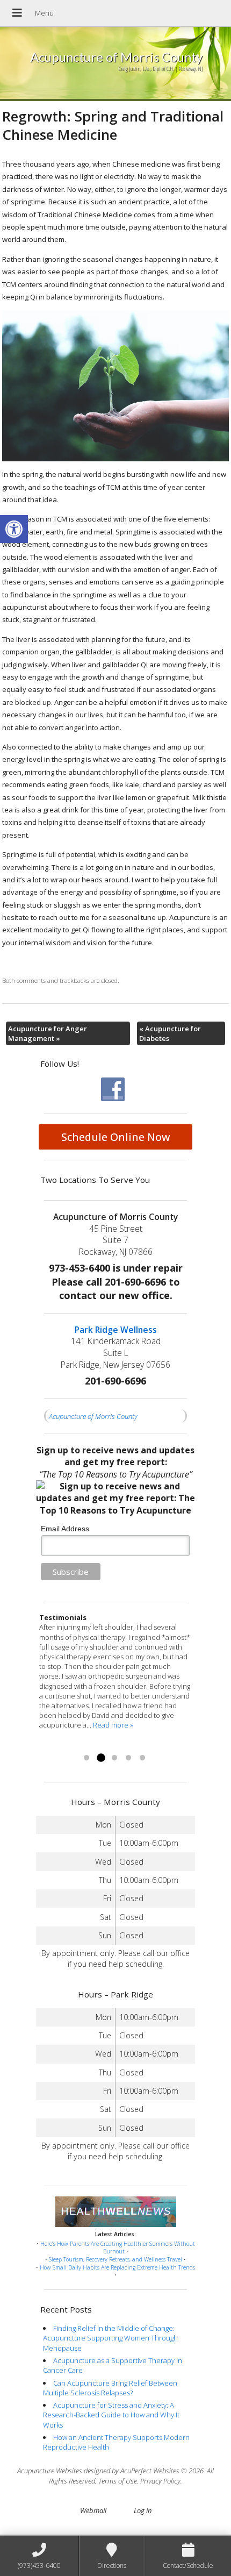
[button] (14, 529)
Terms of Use (118, 2481)
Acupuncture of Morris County (93, 1416)
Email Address (65, 1529)
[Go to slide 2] (100, 1758)
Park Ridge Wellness (116, 1330)
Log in (143, 2510)
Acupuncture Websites (50, 2471)
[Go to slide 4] (128, 1758)
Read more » (59, 1745)
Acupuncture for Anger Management (48, 1033)
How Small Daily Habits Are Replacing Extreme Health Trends (117, 2267)
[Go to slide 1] (86, 1758)
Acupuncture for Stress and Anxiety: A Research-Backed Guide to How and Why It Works (111, 2415)
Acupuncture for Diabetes (170, 1033)
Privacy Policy (160, 2481)
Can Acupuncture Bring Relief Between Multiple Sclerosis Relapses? (110, 2388)
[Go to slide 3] (114, 1758)
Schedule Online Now (116, 1137)
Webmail (93, 2510)
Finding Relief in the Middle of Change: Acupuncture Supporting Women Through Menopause (110, 2338)
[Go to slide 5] (142, 1758)
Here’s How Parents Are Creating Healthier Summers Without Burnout (118, 2248)
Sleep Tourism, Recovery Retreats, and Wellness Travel (115, 2259)
